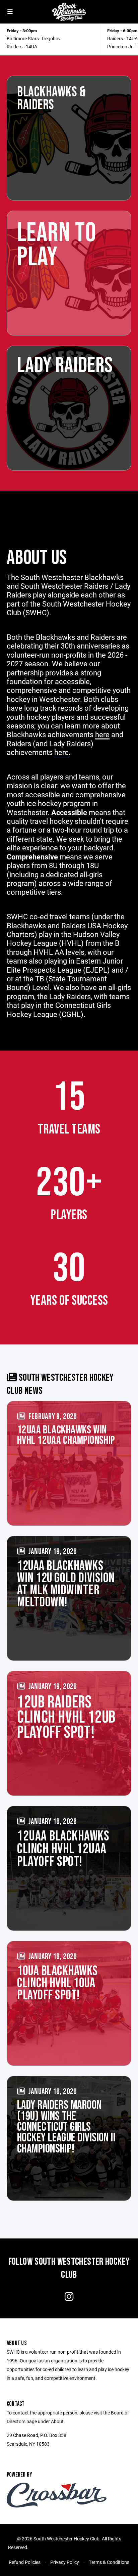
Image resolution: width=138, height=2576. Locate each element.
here (61, 752)
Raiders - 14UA (22, 47)
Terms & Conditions (109, 2562)
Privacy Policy (65, 2562)
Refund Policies (25, 2562)
